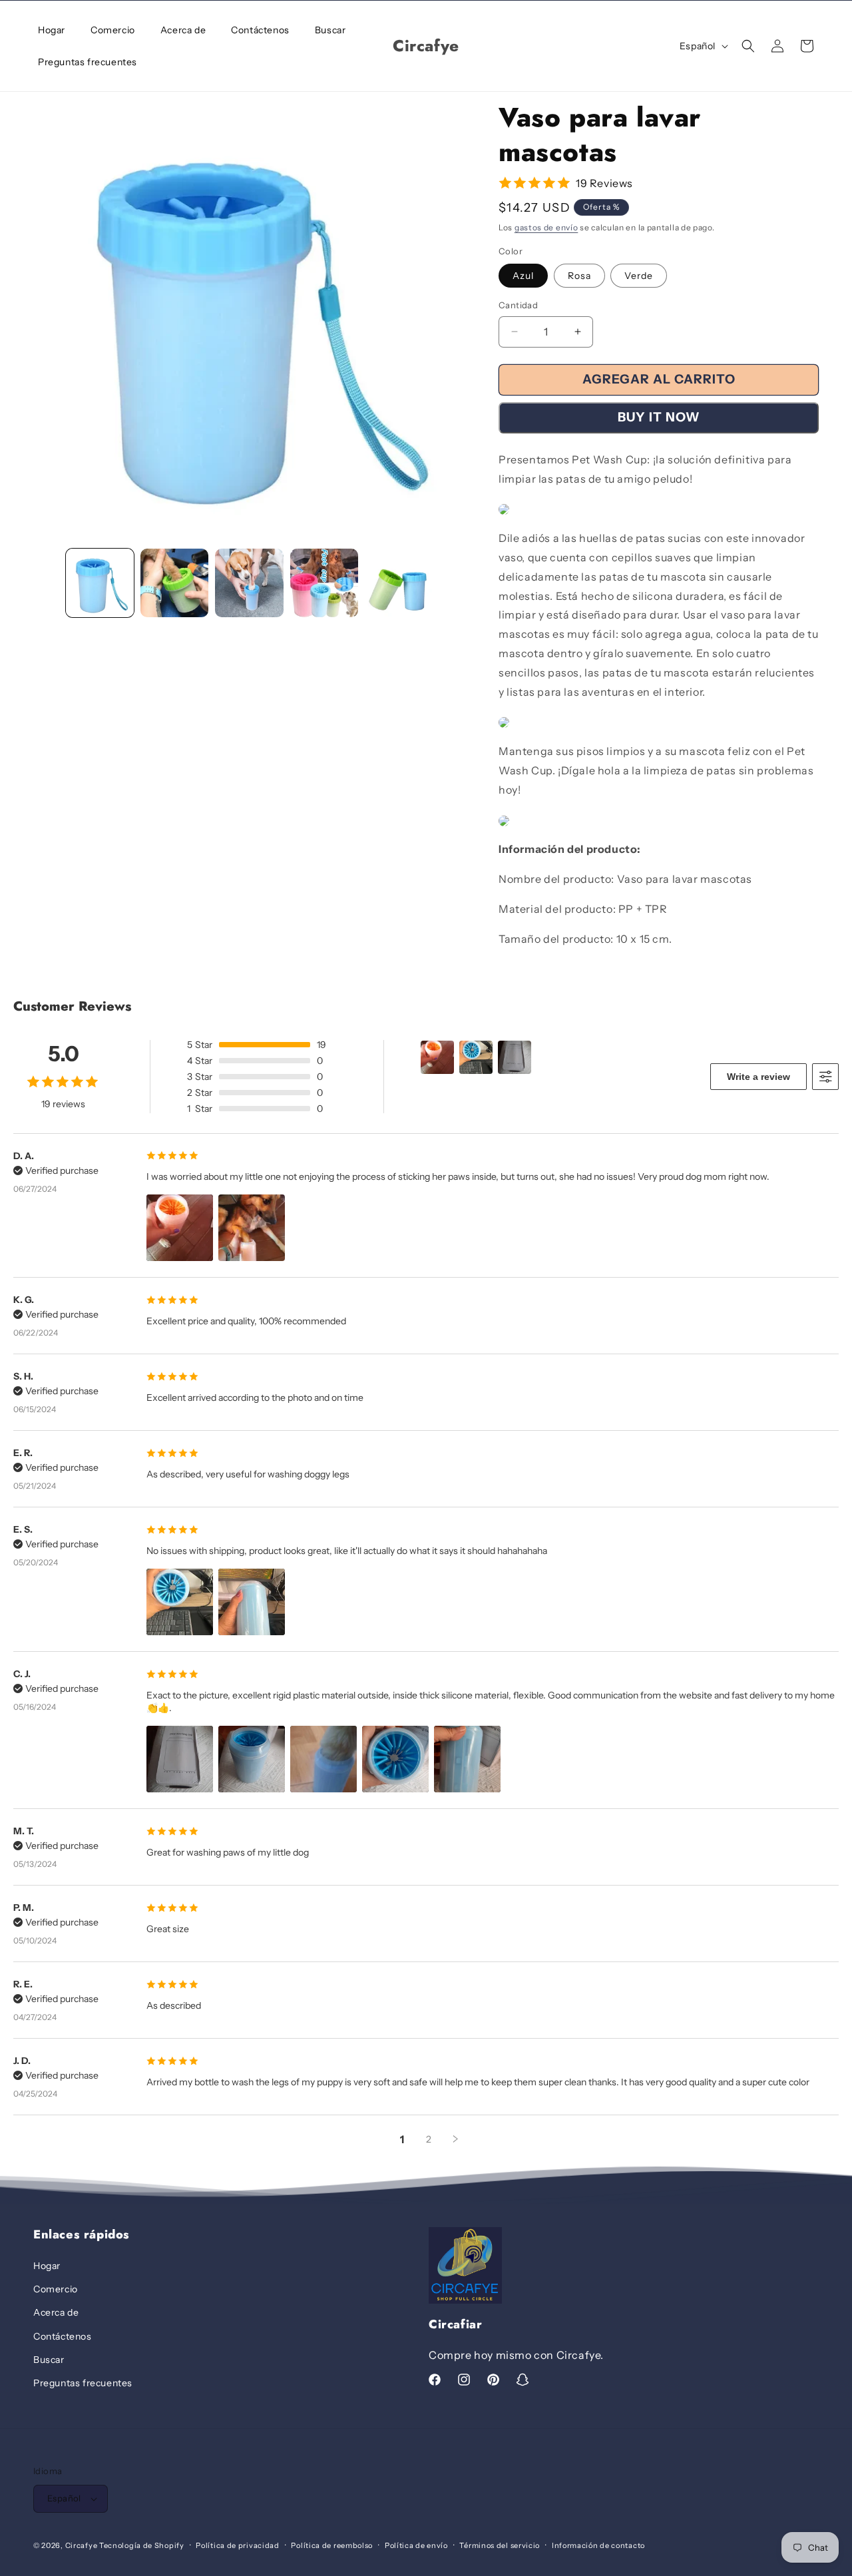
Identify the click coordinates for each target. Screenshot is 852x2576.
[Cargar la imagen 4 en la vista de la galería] (324, 583)
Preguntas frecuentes (83, 2383)
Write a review (758, 1077)
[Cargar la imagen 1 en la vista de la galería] (100, 583)
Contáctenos (63, 2336)
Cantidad (518, 305)
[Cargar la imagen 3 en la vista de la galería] (249, 583)
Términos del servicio (500, 2545)
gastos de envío (546, 227)
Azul (523, 276)
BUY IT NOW (659, 417)
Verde (639, 276)
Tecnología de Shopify (142, 2545)
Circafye (82, 2545)
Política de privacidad (237, 2545)
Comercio (56, 2289)
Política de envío (416, 2545)
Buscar (49, 2360)
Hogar (47, 2266)
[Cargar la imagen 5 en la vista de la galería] (399, 583)
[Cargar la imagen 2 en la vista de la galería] (174, 583)
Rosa (579, 276)
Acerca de (56, 2312)
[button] (748, 46)
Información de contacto (598, 2545)
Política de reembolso (332, 2545)
